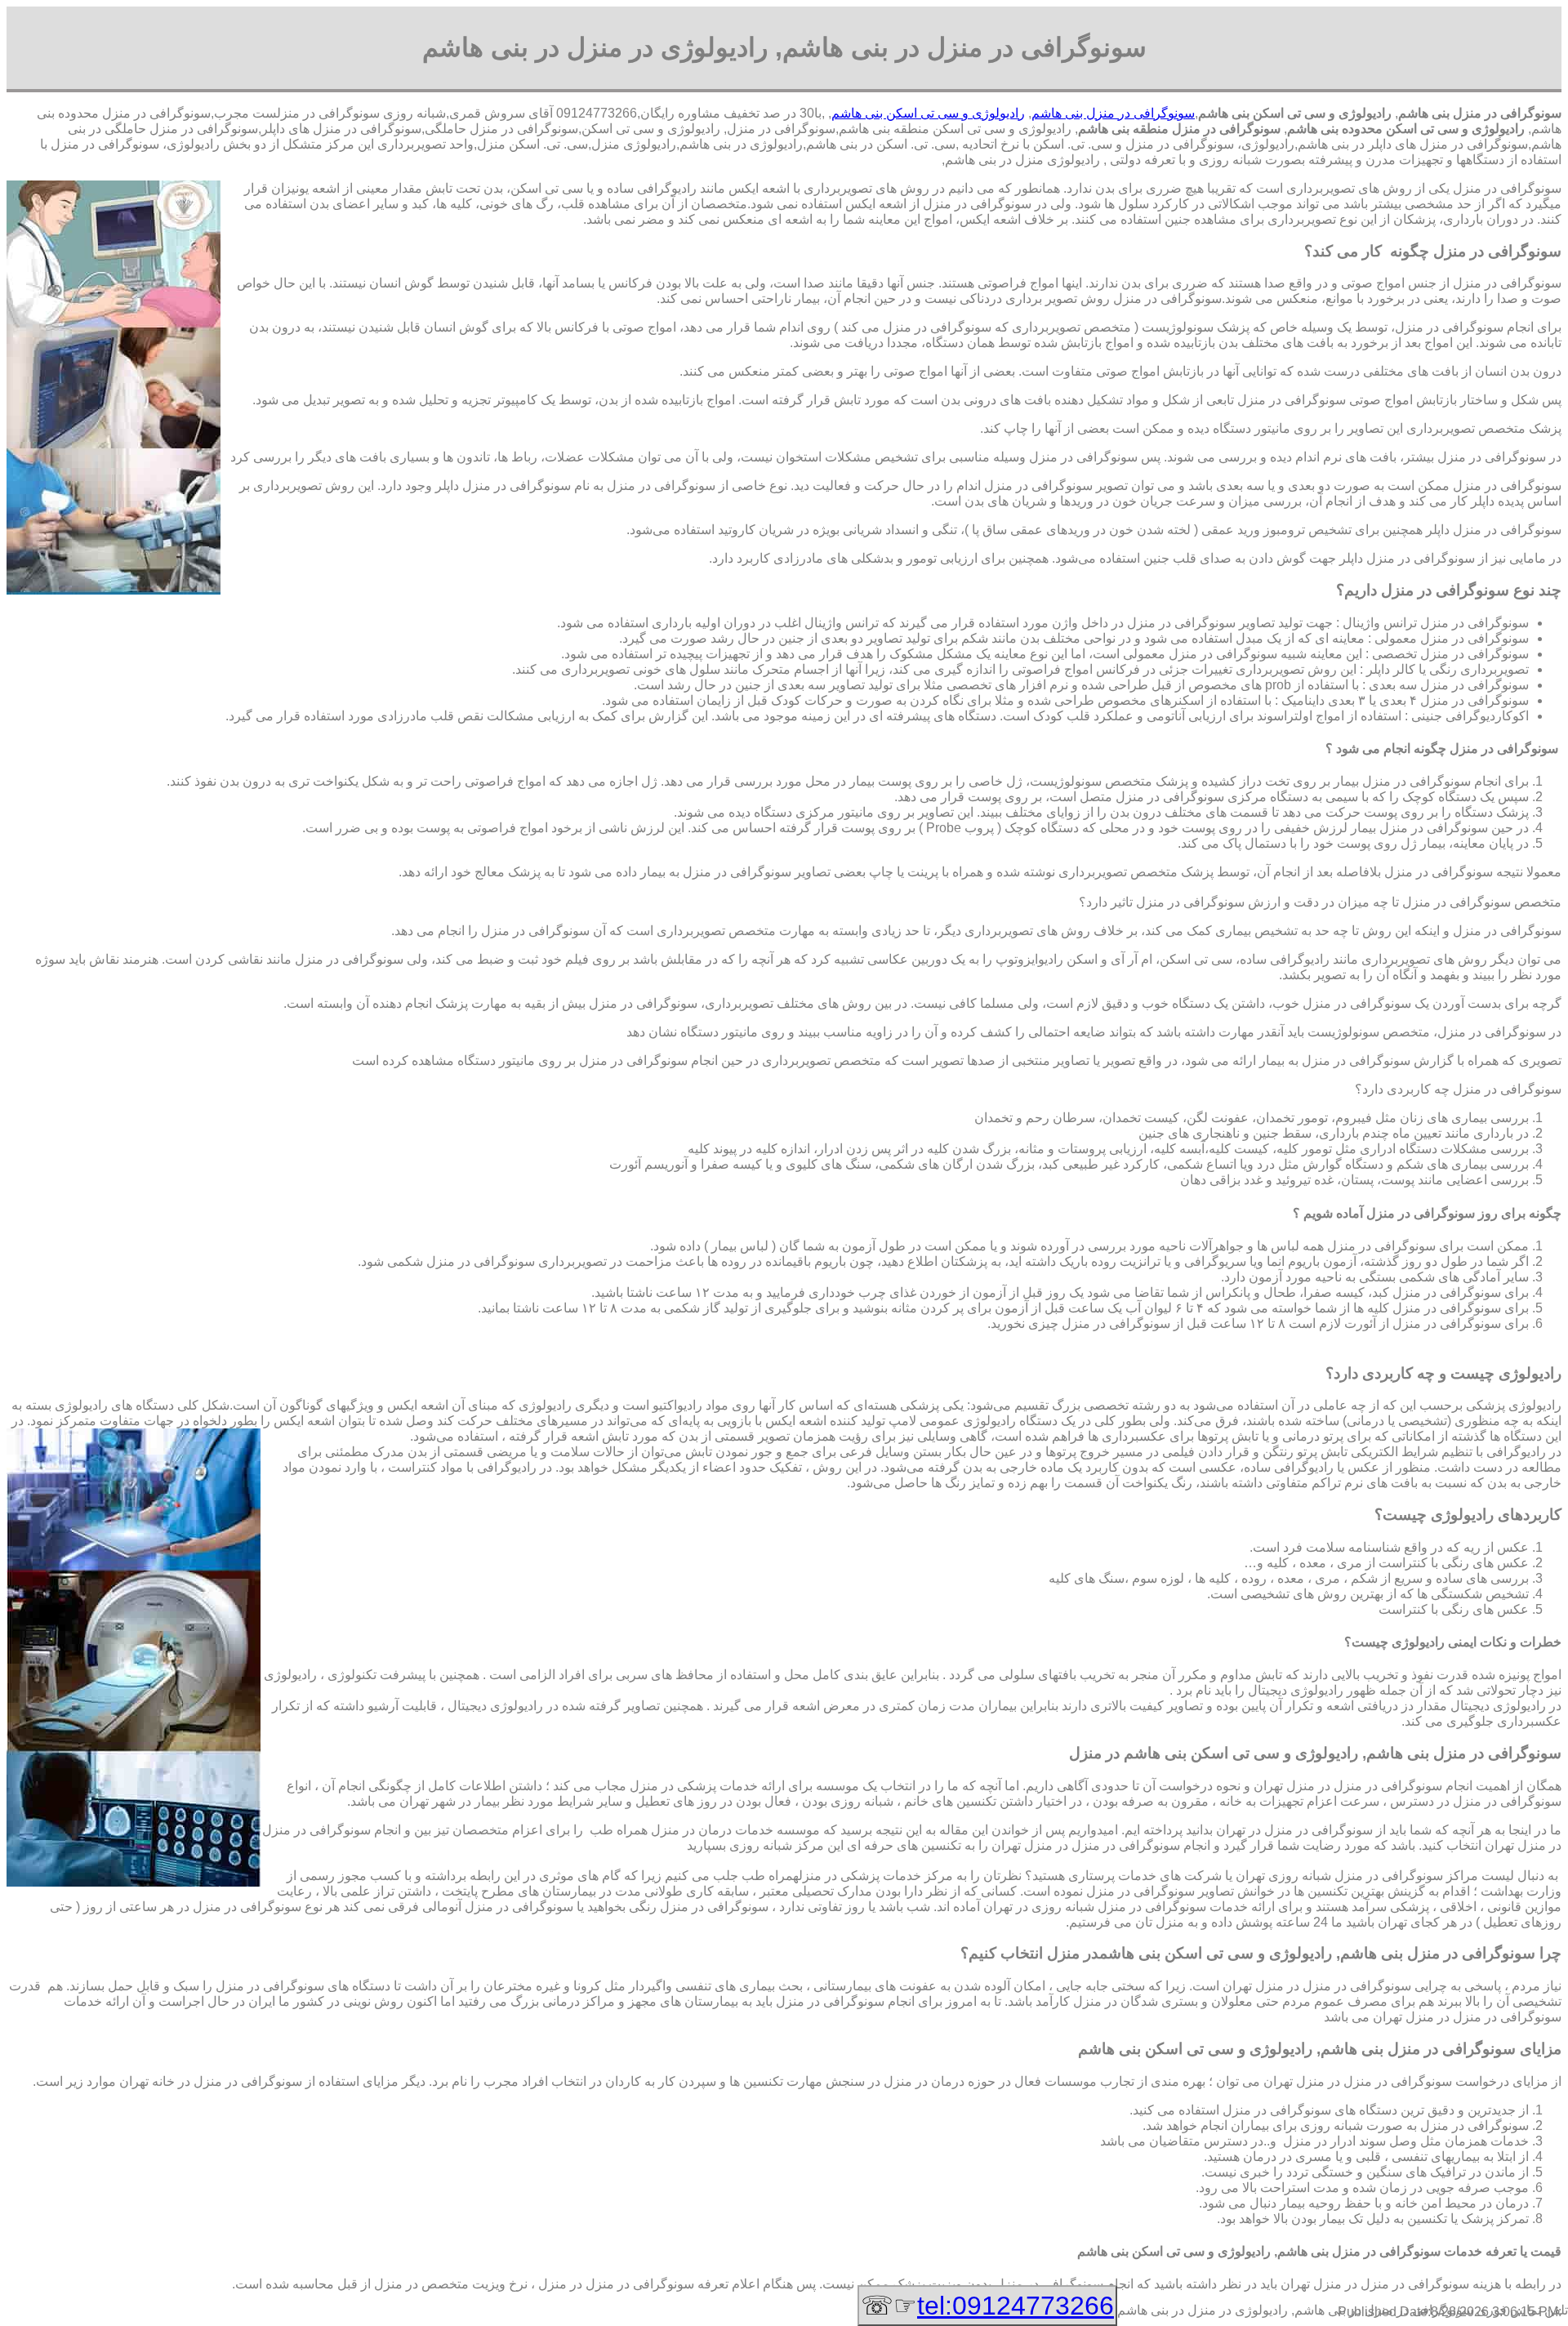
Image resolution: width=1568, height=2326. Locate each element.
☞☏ (987, 2306)
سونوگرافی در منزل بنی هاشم (1113, 113)
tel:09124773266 (1016, 2306)
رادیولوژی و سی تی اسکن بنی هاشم (928, 113)
